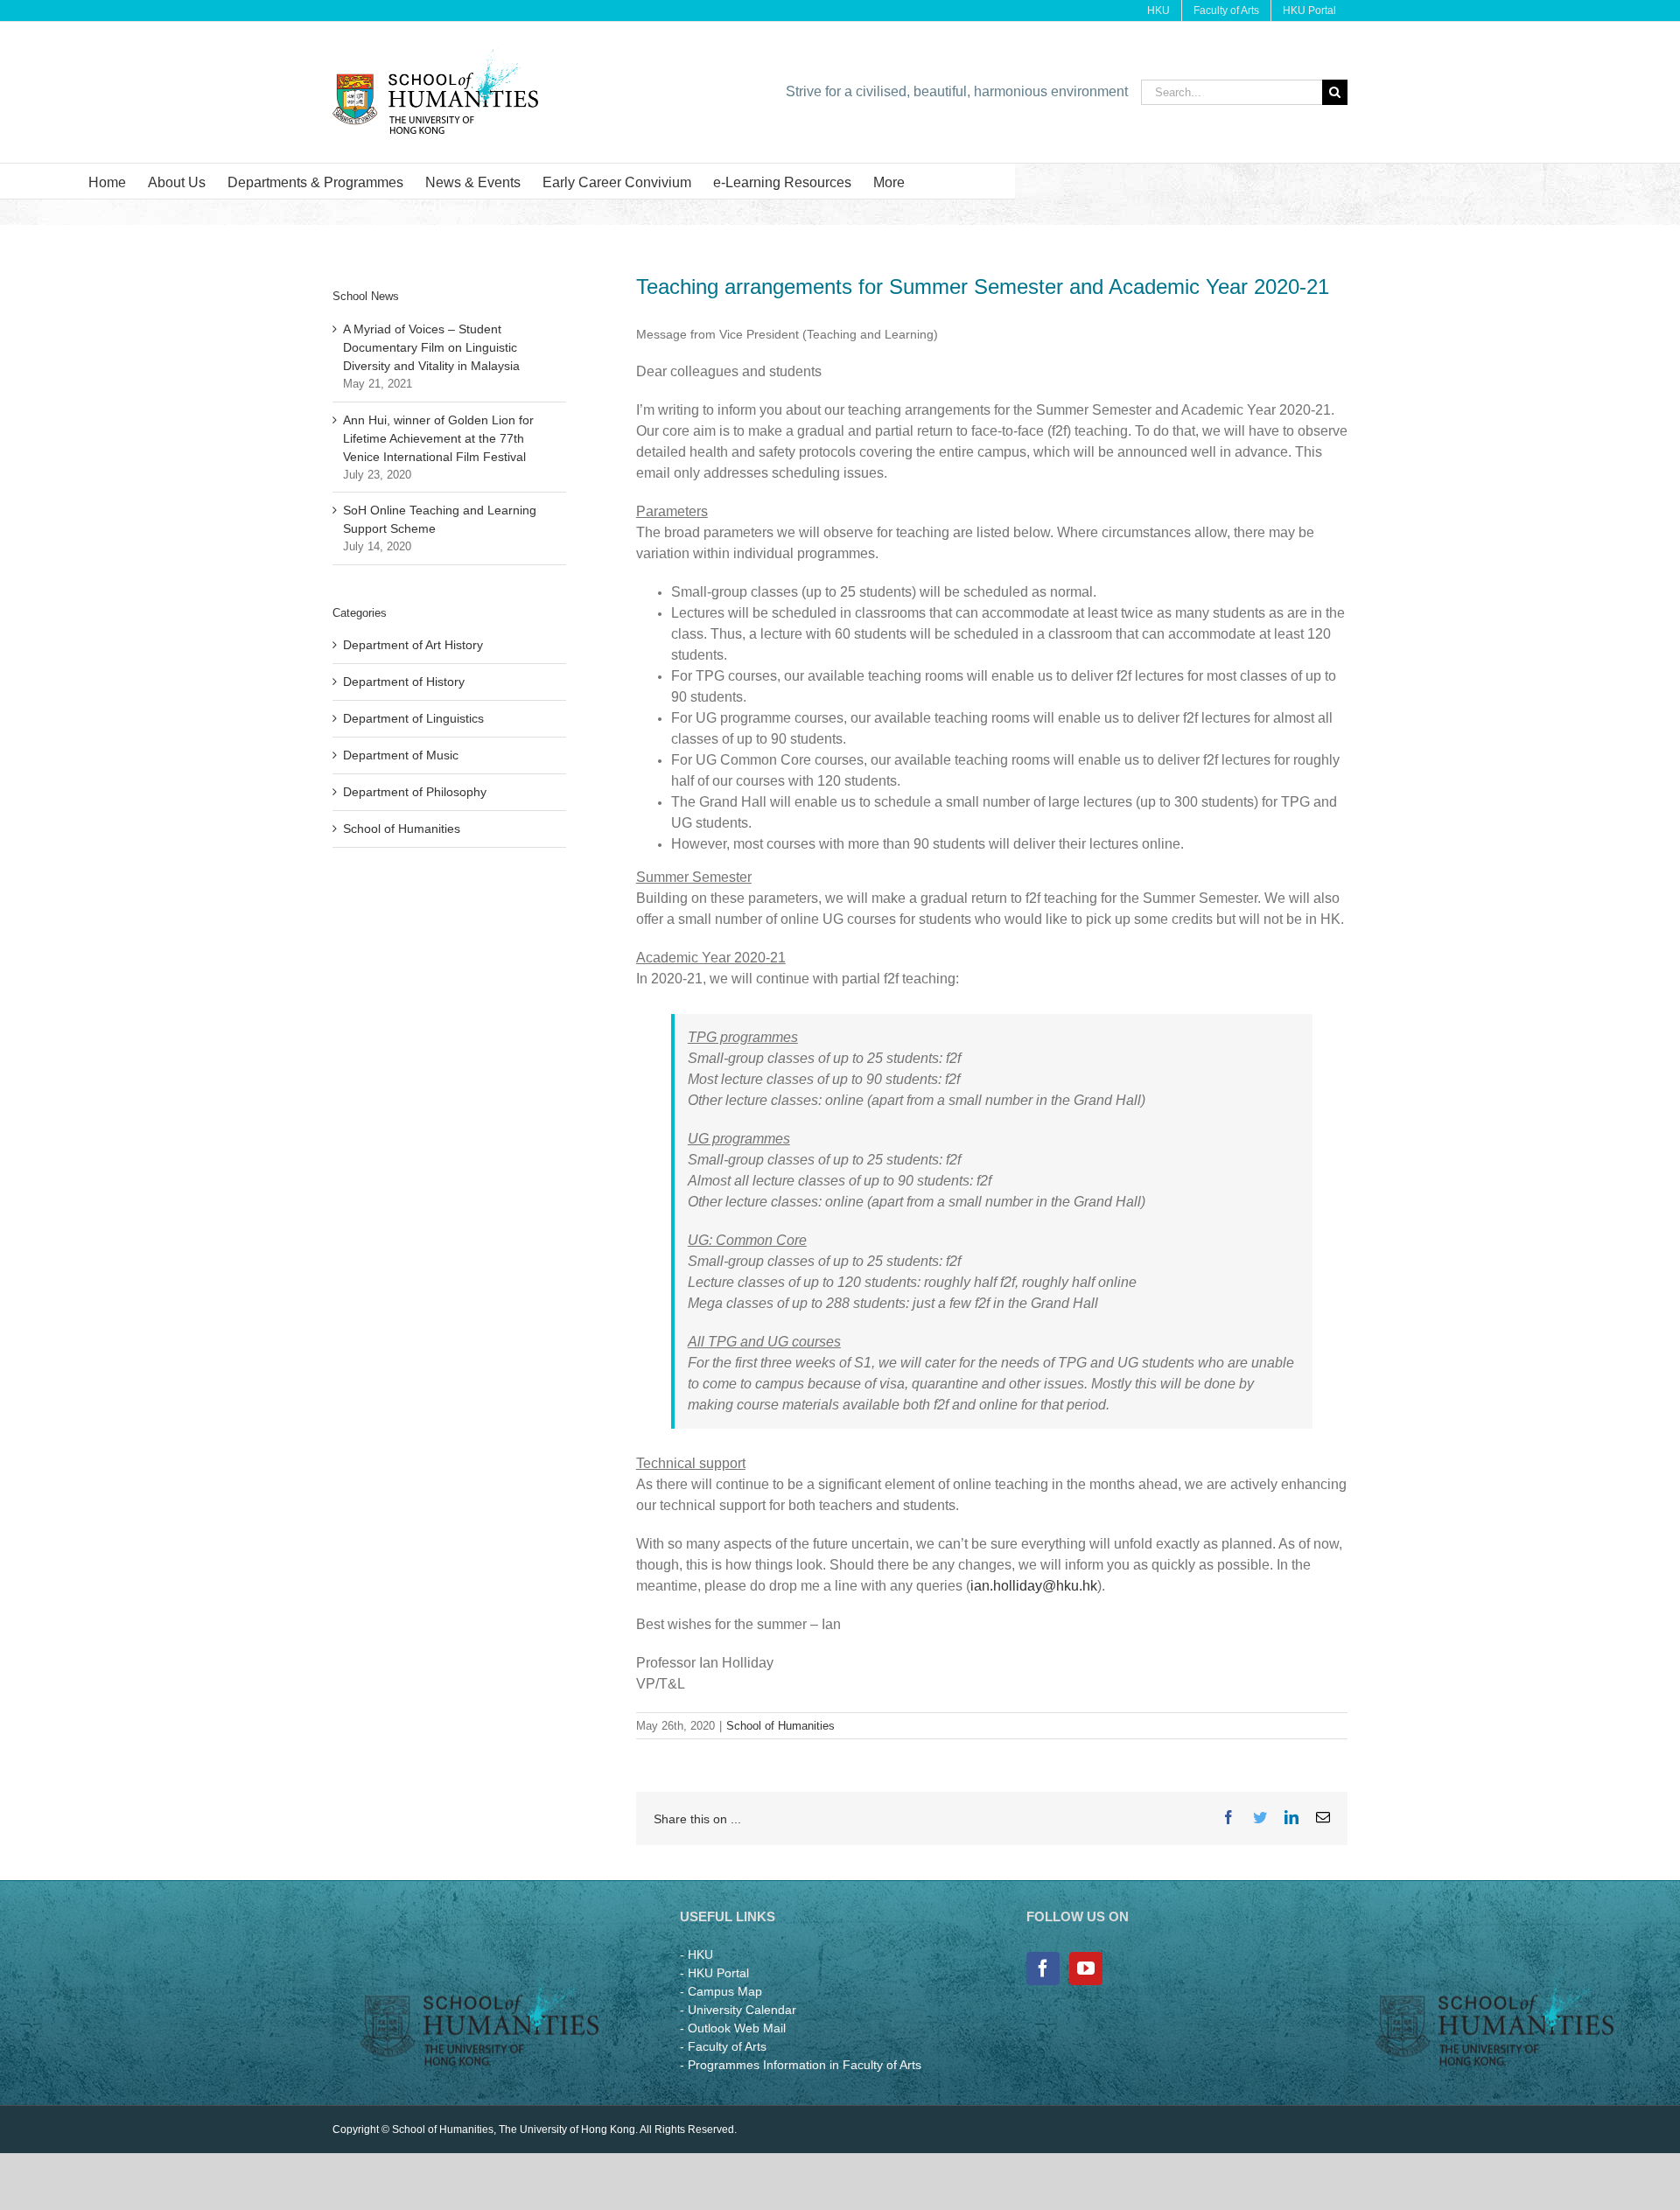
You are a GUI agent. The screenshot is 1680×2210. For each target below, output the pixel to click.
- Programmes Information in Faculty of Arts (801, 2065)
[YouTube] (1086, 1969)
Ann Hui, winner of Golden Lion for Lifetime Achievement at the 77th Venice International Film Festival (438, 438)
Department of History (404, 682)
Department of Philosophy (415, 792)
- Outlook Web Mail (733, 2028)
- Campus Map (721, 1991)
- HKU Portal (714, 1973)
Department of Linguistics (413, 718)
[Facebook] (1043, 1969)
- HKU (696, 1955)
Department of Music (401, 755)
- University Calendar (738, 2010)
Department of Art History (413, 645)
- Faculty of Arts (723, 2046)
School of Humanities (780, 1726)
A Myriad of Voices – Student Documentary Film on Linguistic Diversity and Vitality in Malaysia (431, 347)
